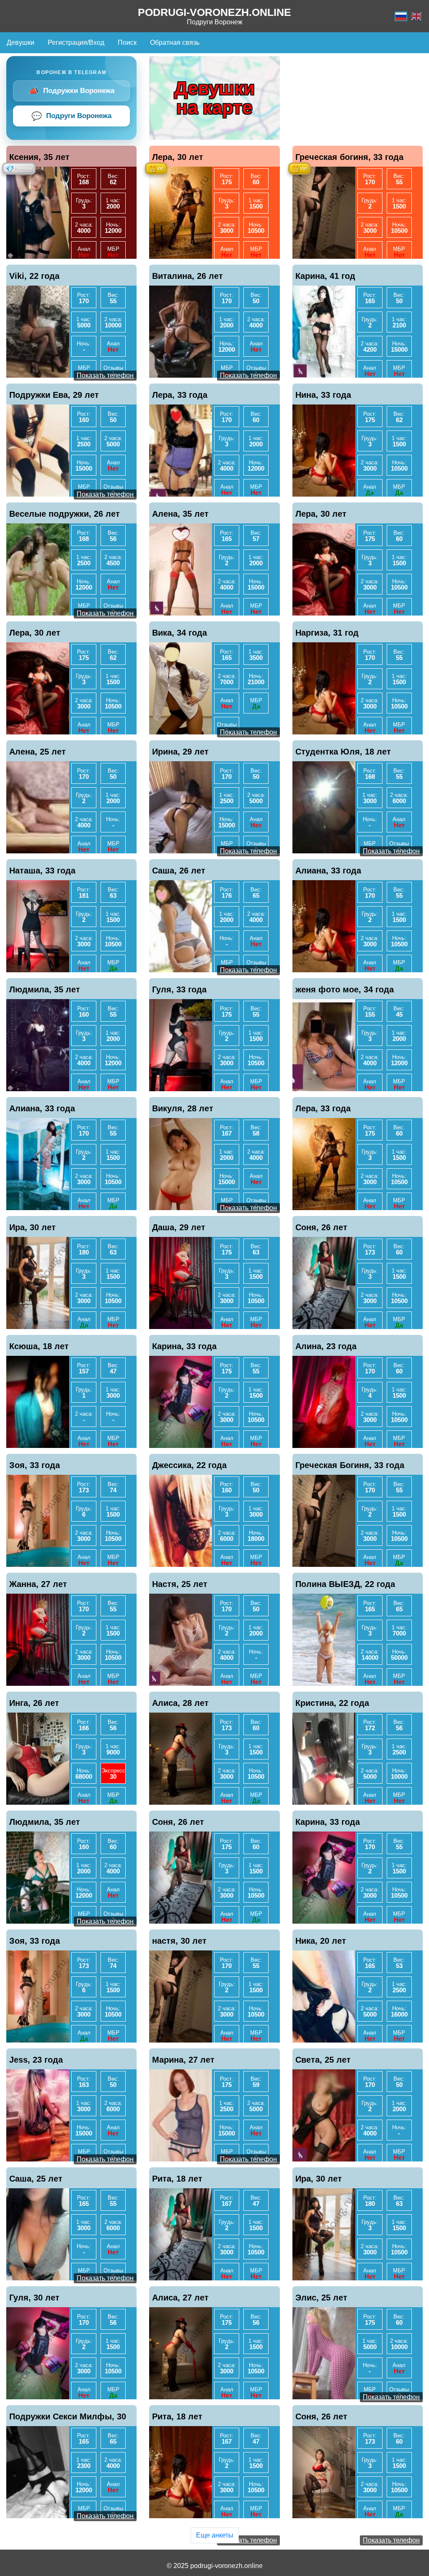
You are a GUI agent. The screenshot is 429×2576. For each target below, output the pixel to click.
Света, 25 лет (323, 2060)
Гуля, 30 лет (34, 2298)
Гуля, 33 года (179, 989)
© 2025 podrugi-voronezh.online (215, 2566)
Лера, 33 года (180, 395)
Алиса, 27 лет (180, 2298)
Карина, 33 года (184, 1346)
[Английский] (416, 16)
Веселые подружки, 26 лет (65, 514)
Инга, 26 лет (34, 1703)
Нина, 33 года (323, 395)
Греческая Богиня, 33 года (350, 1465)
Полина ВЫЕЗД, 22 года (345, 1584)
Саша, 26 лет (179, 871)
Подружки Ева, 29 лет (54, 395)
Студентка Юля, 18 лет (343, 752)
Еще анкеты (215, 2535)
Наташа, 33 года (42, 871)
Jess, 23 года (36, 2060)
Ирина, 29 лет (180, 752)
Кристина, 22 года (332, 1703)
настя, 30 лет (179, 1941)
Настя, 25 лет (180, 1584)
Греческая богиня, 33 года (349, 157)
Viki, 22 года (34, 276)
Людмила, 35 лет (45, 989)
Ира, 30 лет (32, 1227)
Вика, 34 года (180, 633)
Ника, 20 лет (321, 1941)
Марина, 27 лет (183, 2060)
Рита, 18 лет (177, 2179)
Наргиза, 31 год (327, 633)
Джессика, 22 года (189, 1465)
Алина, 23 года (326, 1346)
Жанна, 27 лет (38, 1584)
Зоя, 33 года (35, 1465)
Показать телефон (105, 375)
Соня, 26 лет (321, 1227)
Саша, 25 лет (36, 2179)
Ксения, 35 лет (39, 157)
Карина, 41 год (325, 276)
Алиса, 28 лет (180, 1703)
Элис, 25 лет (321, 2298)
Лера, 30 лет (178, 157)
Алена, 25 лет (37, 752)
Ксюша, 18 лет (39, 1346)
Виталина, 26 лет (187, 276)
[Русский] (401, 16)
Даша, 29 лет (179, 1227)
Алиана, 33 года (328, 871)
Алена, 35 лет (180, 514)
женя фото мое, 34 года (345, 989)
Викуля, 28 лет (183, 1108)
